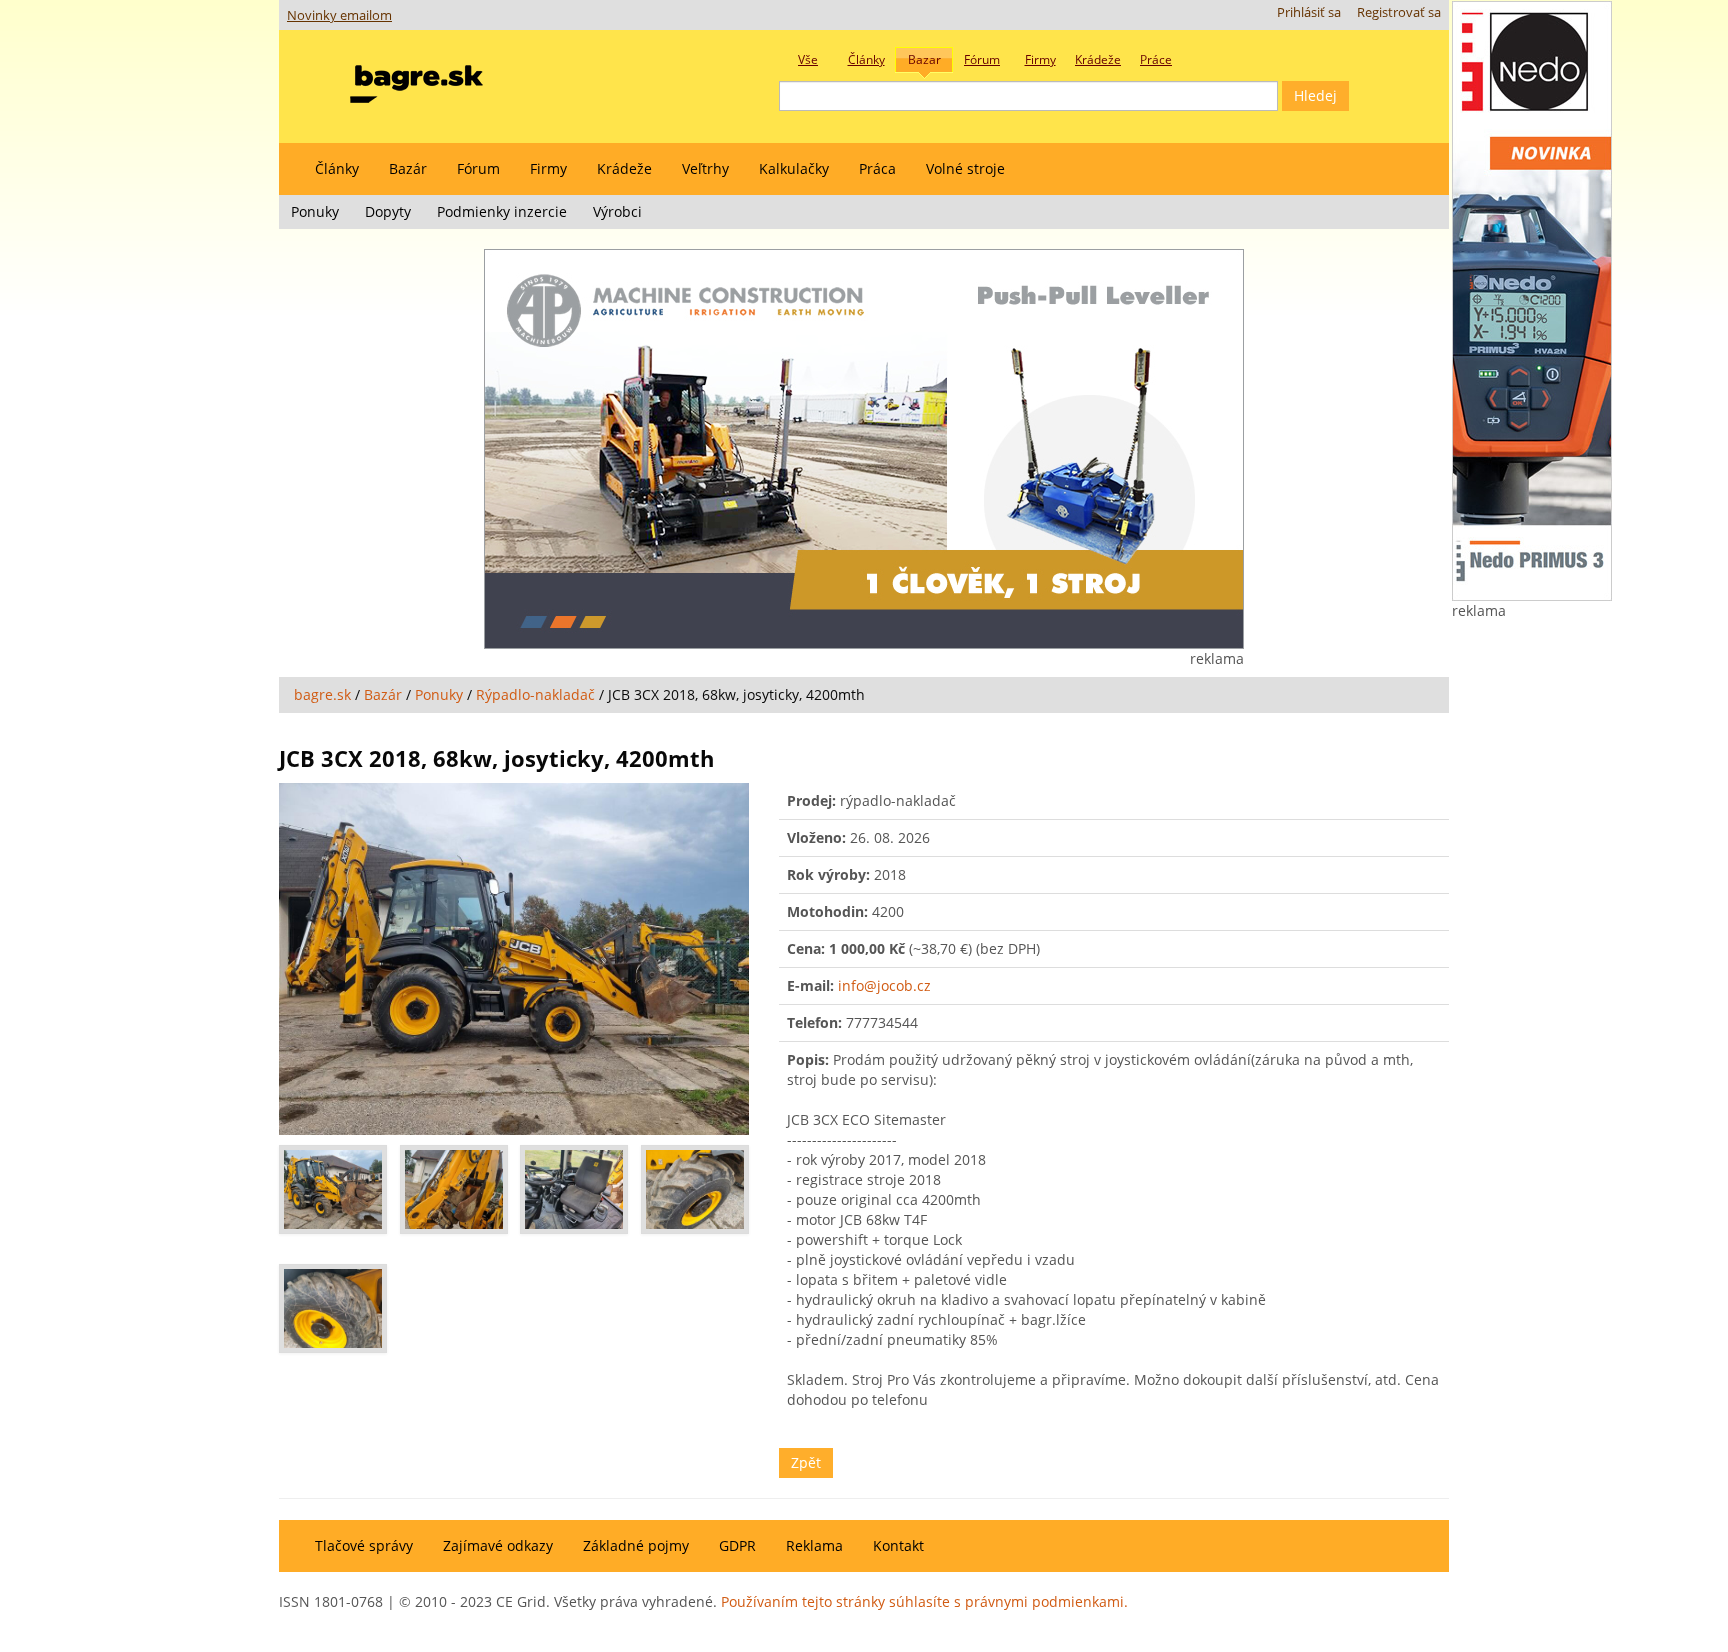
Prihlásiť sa (1309, 12)
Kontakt (898, 1545)
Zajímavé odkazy (498, 1545)
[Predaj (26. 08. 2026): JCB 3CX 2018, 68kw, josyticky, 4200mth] (514, 959)
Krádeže (624, 168)
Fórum (478, 168)
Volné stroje (965, 168)
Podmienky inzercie (502, 211)
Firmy (548, 168)
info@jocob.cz (884, 985)
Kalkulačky (794, 168)
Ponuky (315, 211)
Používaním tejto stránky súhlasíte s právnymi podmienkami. (924, 1601)
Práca (877, 168)
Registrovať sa (1399, 12)
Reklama (814, 1545)
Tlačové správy (364, 1545)
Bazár (408, 168)
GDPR (737, 1545)
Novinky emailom (339, 15)
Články (337, 168)
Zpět (806, 1462)
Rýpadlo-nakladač (535, 694)
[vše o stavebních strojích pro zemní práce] (416, 79)
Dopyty (388, 211)
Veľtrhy (705, 168)
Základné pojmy (636, 1545)
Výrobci (617, 211)
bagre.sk (322, 694)
